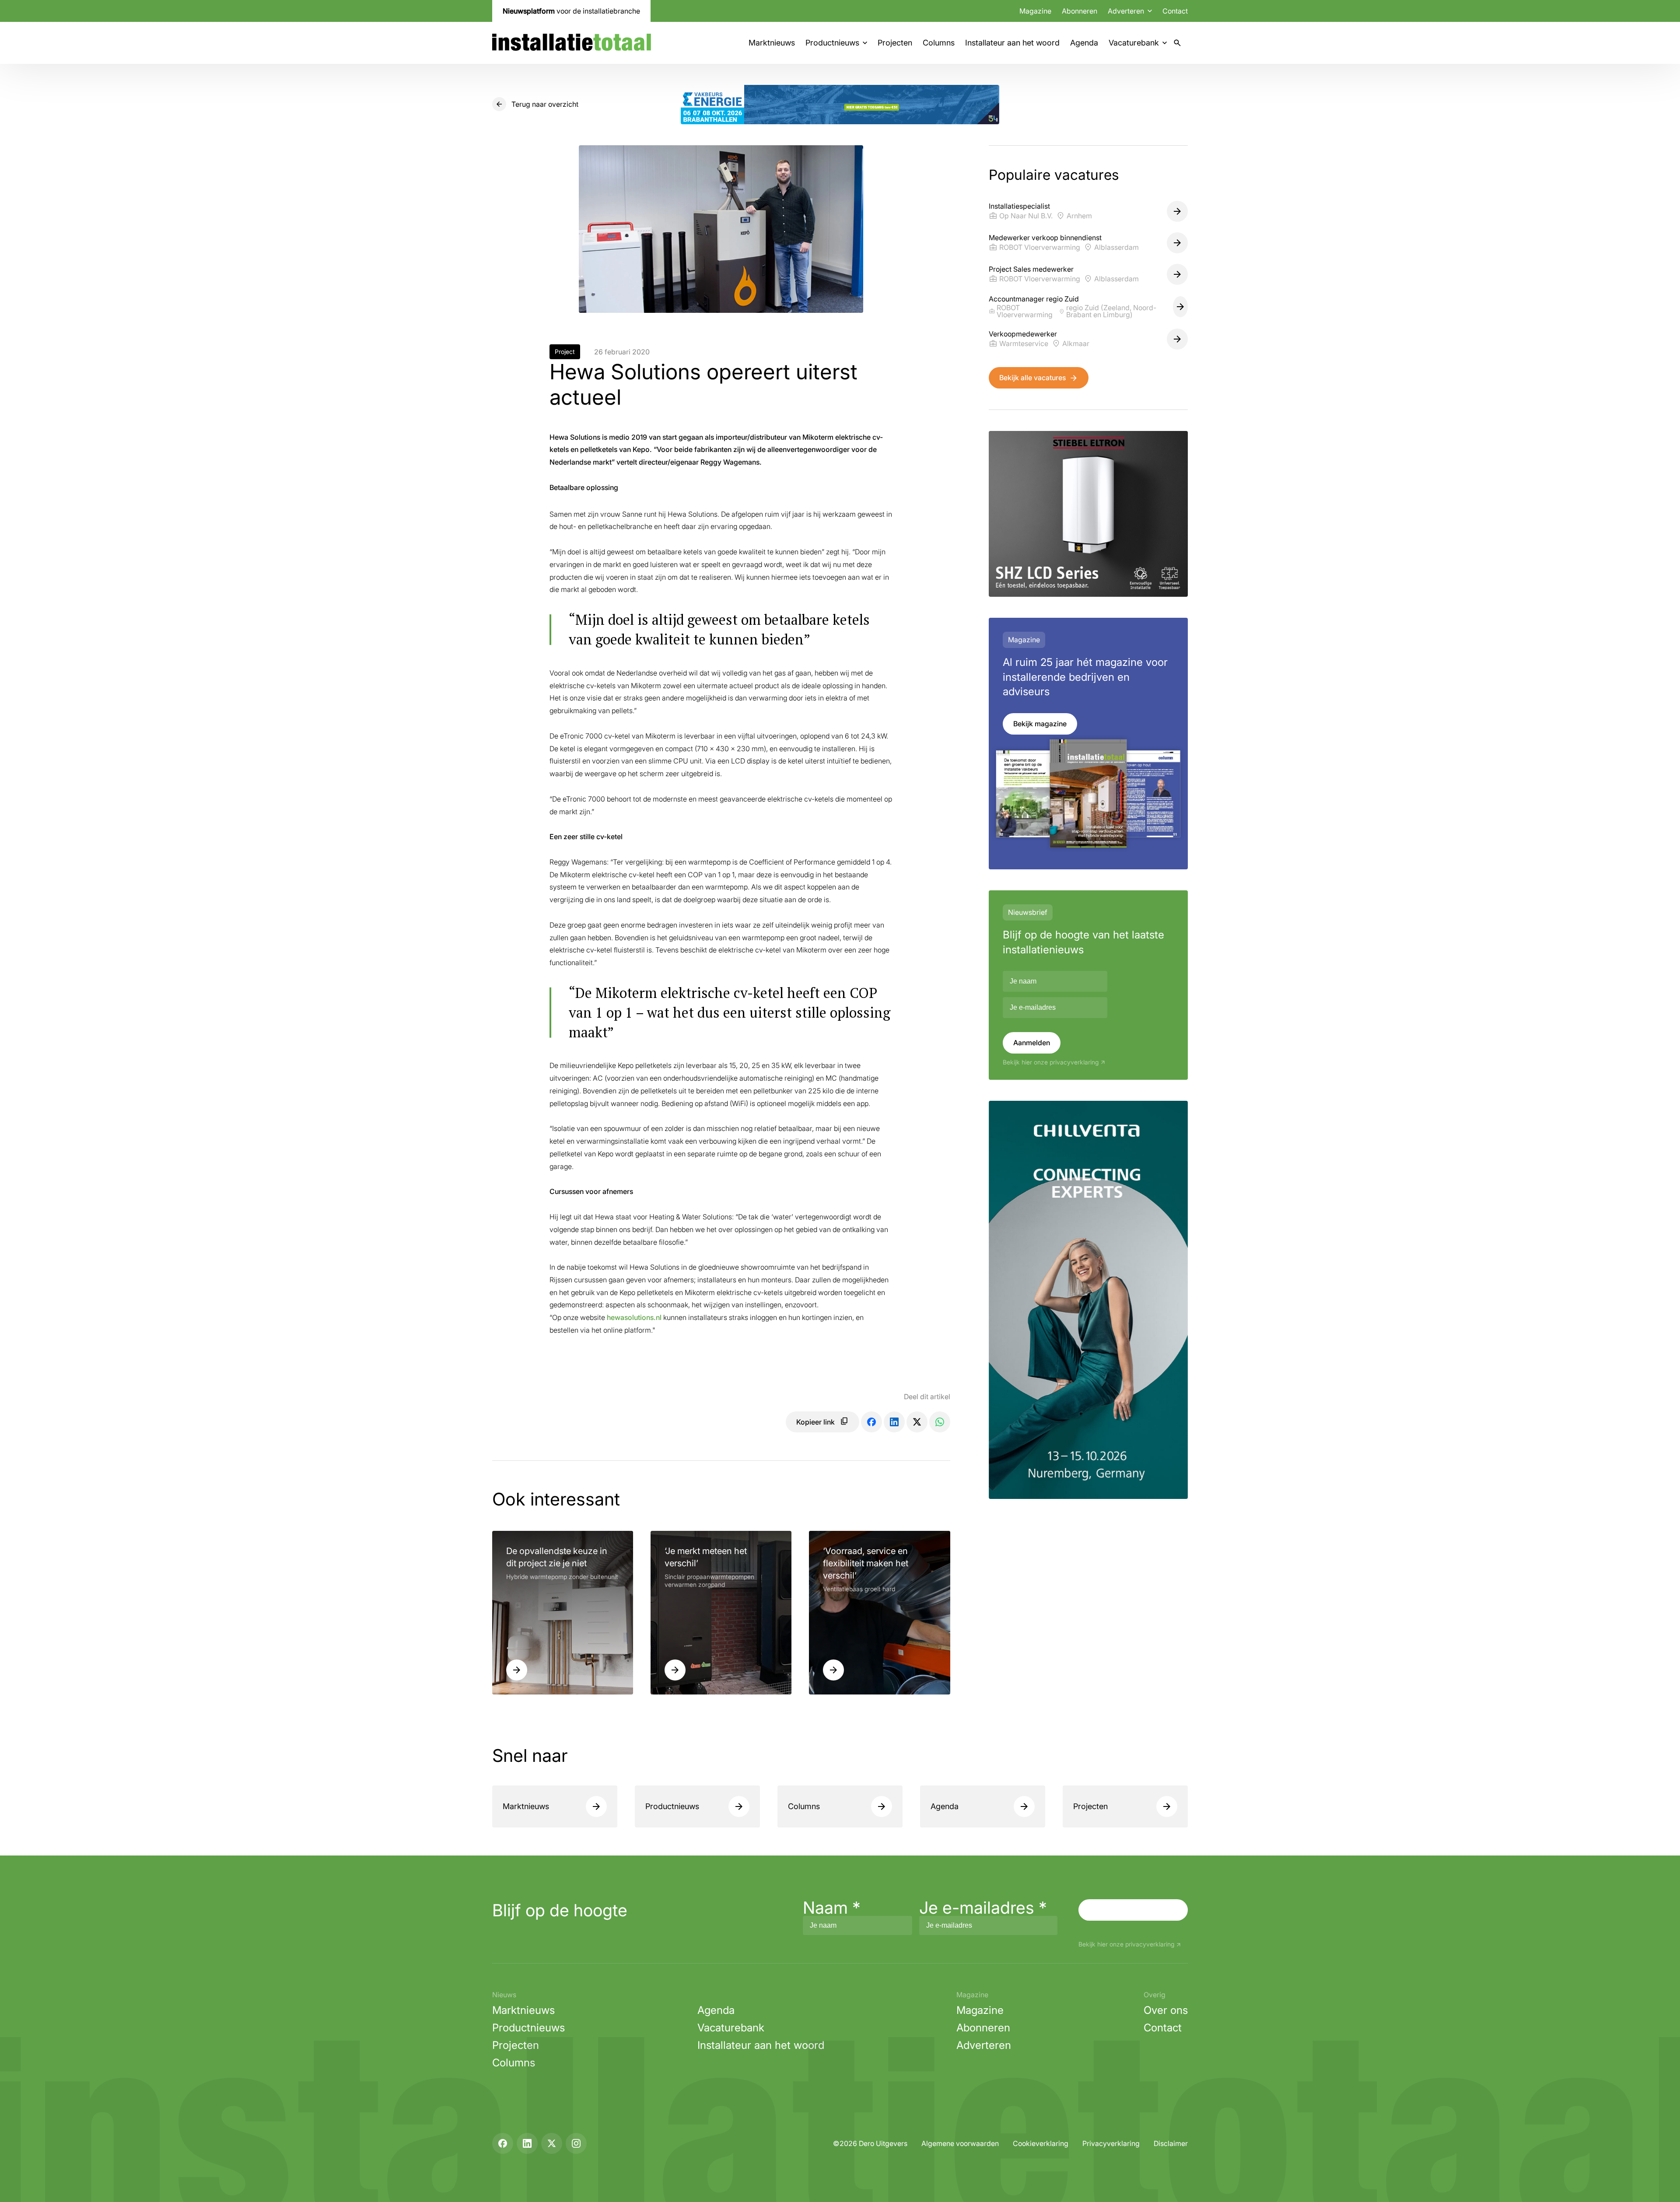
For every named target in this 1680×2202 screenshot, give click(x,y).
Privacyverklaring (1111, 2143)
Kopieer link (815, 1422)
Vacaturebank (1134, 43)
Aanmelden (1032, 1043)
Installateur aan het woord (1012, 43)
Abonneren (1080, 11)
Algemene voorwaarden (960, 2143)
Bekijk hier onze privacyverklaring (1051, 1062)
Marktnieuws (772, 43)
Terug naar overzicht (545, 104)
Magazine (1035, 11)
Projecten (895, 43)
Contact (1175, 11)
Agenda (1084, 43)
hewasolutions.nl (634, 1317)
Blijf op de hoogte (560, 1910)
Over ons (1166, 2010)
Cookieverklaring (1041, 2143)
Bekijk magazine (1040, 724)
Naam (832, 1908)
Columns (939, 43)
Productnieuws (832, 43)
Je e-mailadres (983, 1908)
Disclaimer (1171, 2143)
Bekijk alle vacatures (1032, 378)
